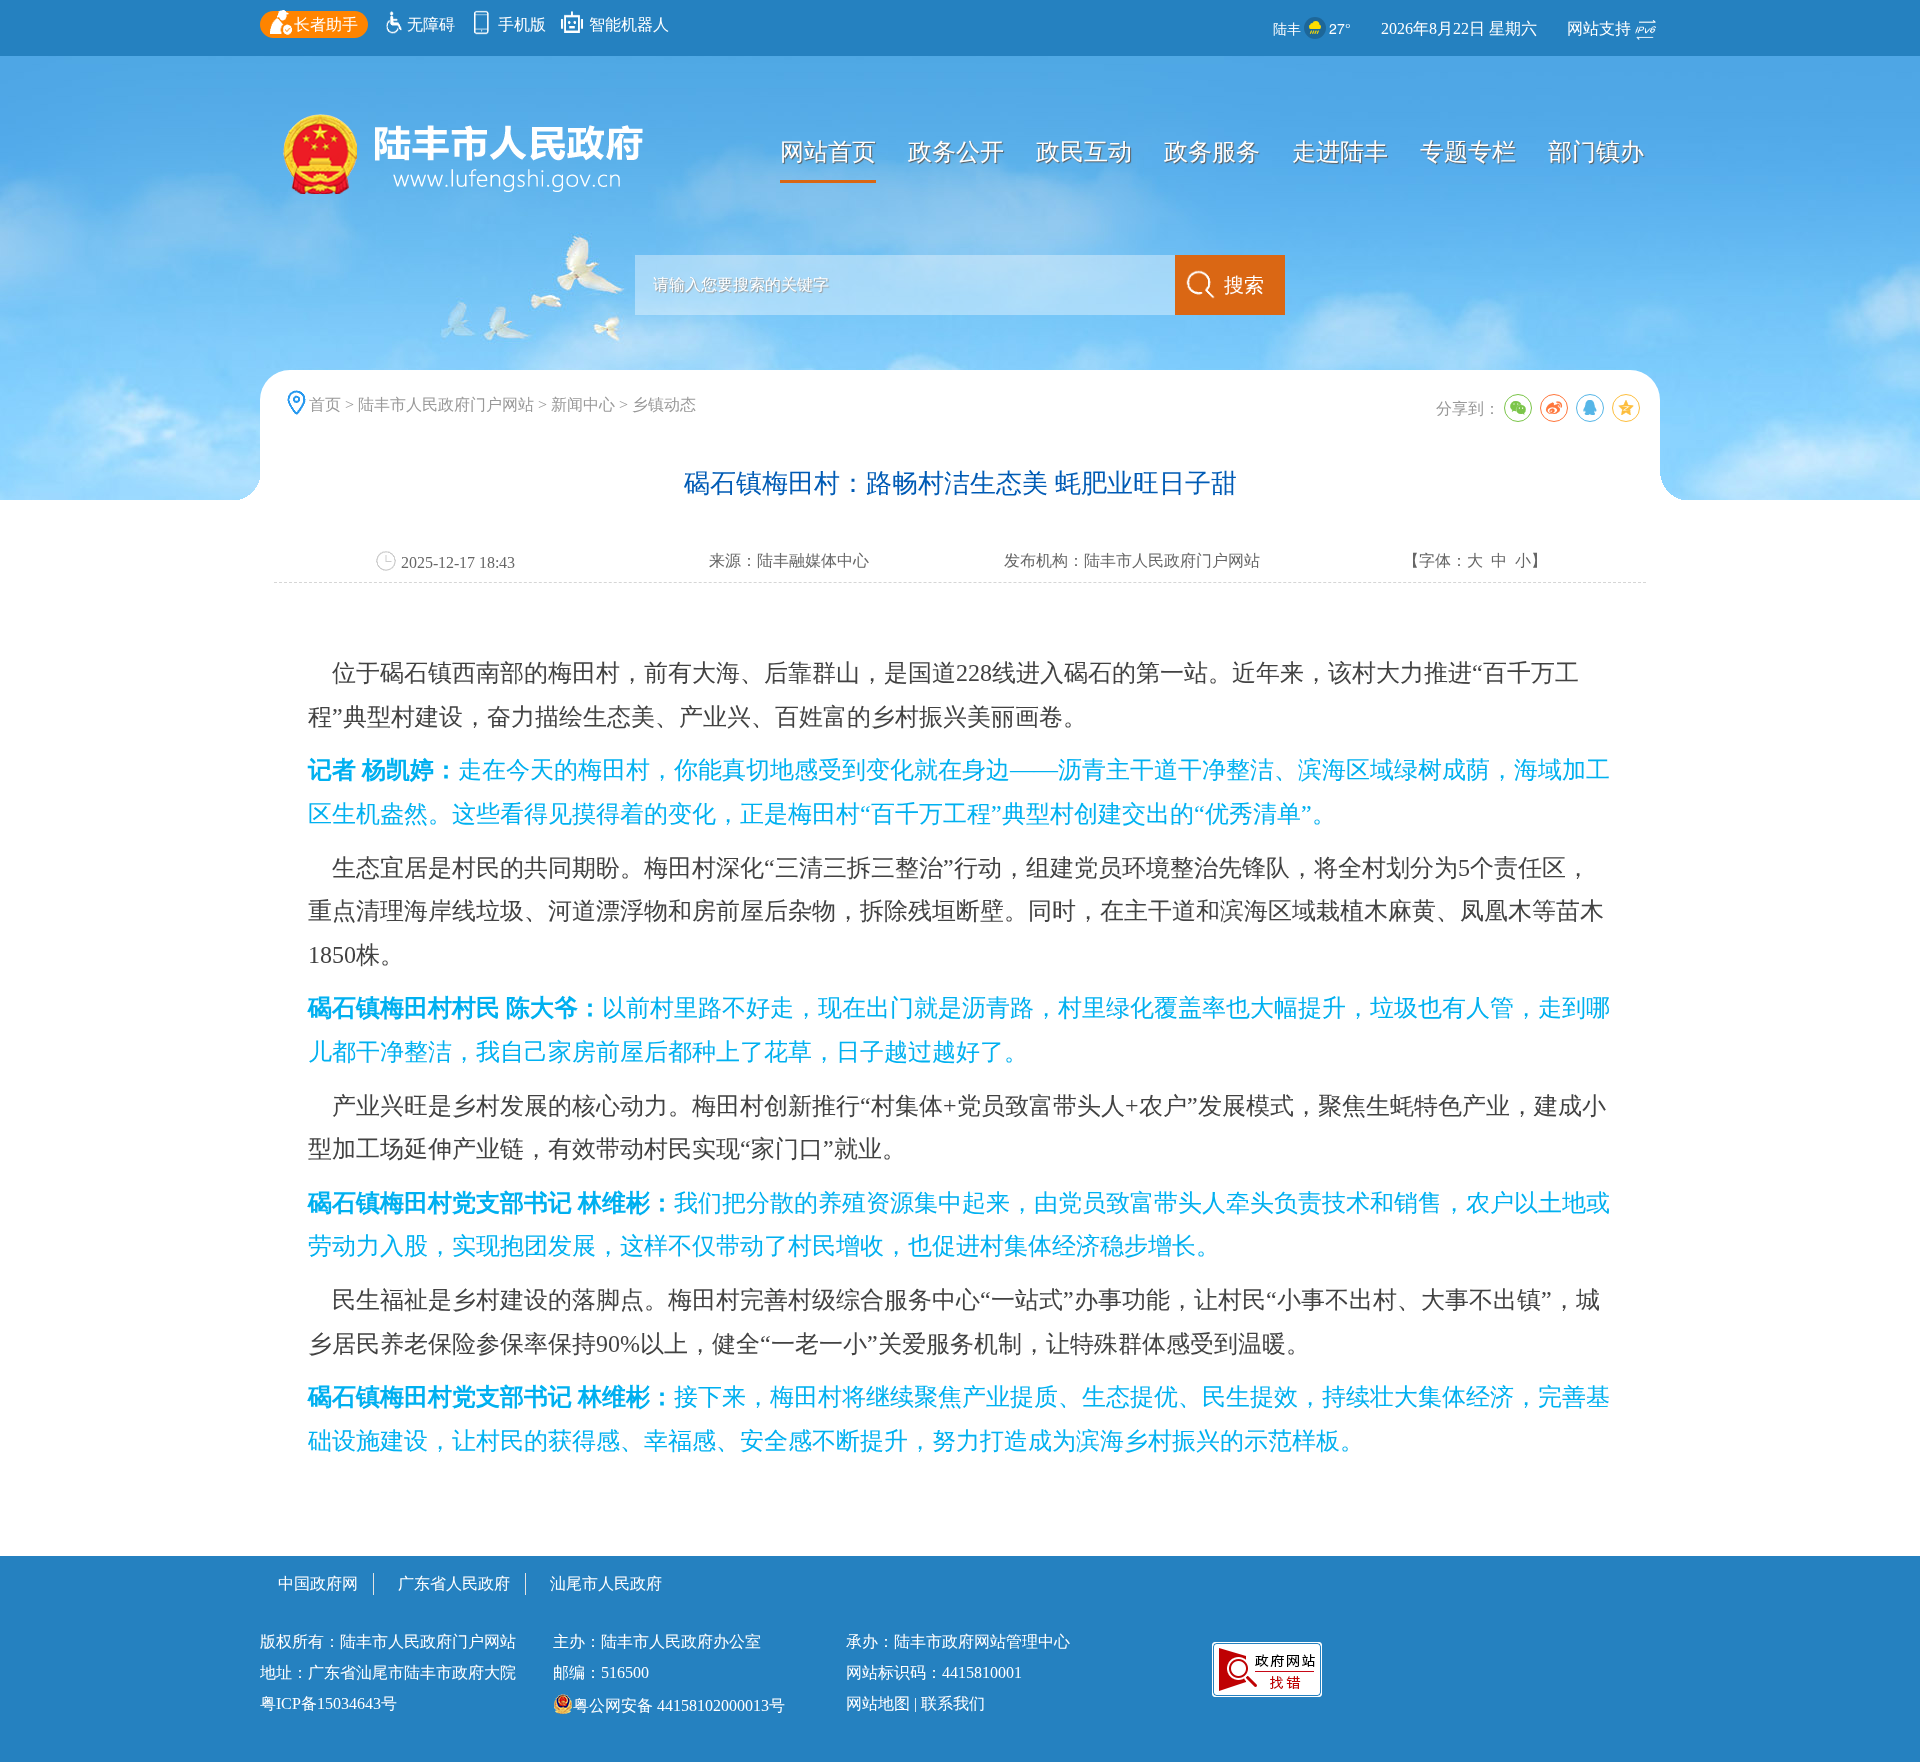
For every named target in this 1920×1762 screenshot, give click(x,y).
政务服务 (1212, 152)
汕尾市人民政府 (606, 1583)
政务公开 (956, 152)
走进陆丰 (1340, 152)
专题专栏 (1468, 152)
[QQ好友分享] (1590, 408)
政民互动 (1084, 152)
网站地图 (878, 1703)
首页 (325, 404)
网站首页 (828, 152)
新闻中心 (583, 404)
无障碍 (431, 24)
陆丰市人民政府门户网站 (446, 404)
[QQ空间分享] (1626, 408)
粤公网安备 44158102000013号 (679, 1705)
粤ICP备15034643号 (328, 1703)
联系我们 (953, 1703)
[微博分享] (1554, 408)
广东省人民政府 (454, 1583)
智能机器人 (627, 24)
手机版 (520, 24)
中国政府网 (318, 1583)
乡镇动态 (664, 404)
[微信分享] (1518, 408)
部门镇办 (1596, 152)
